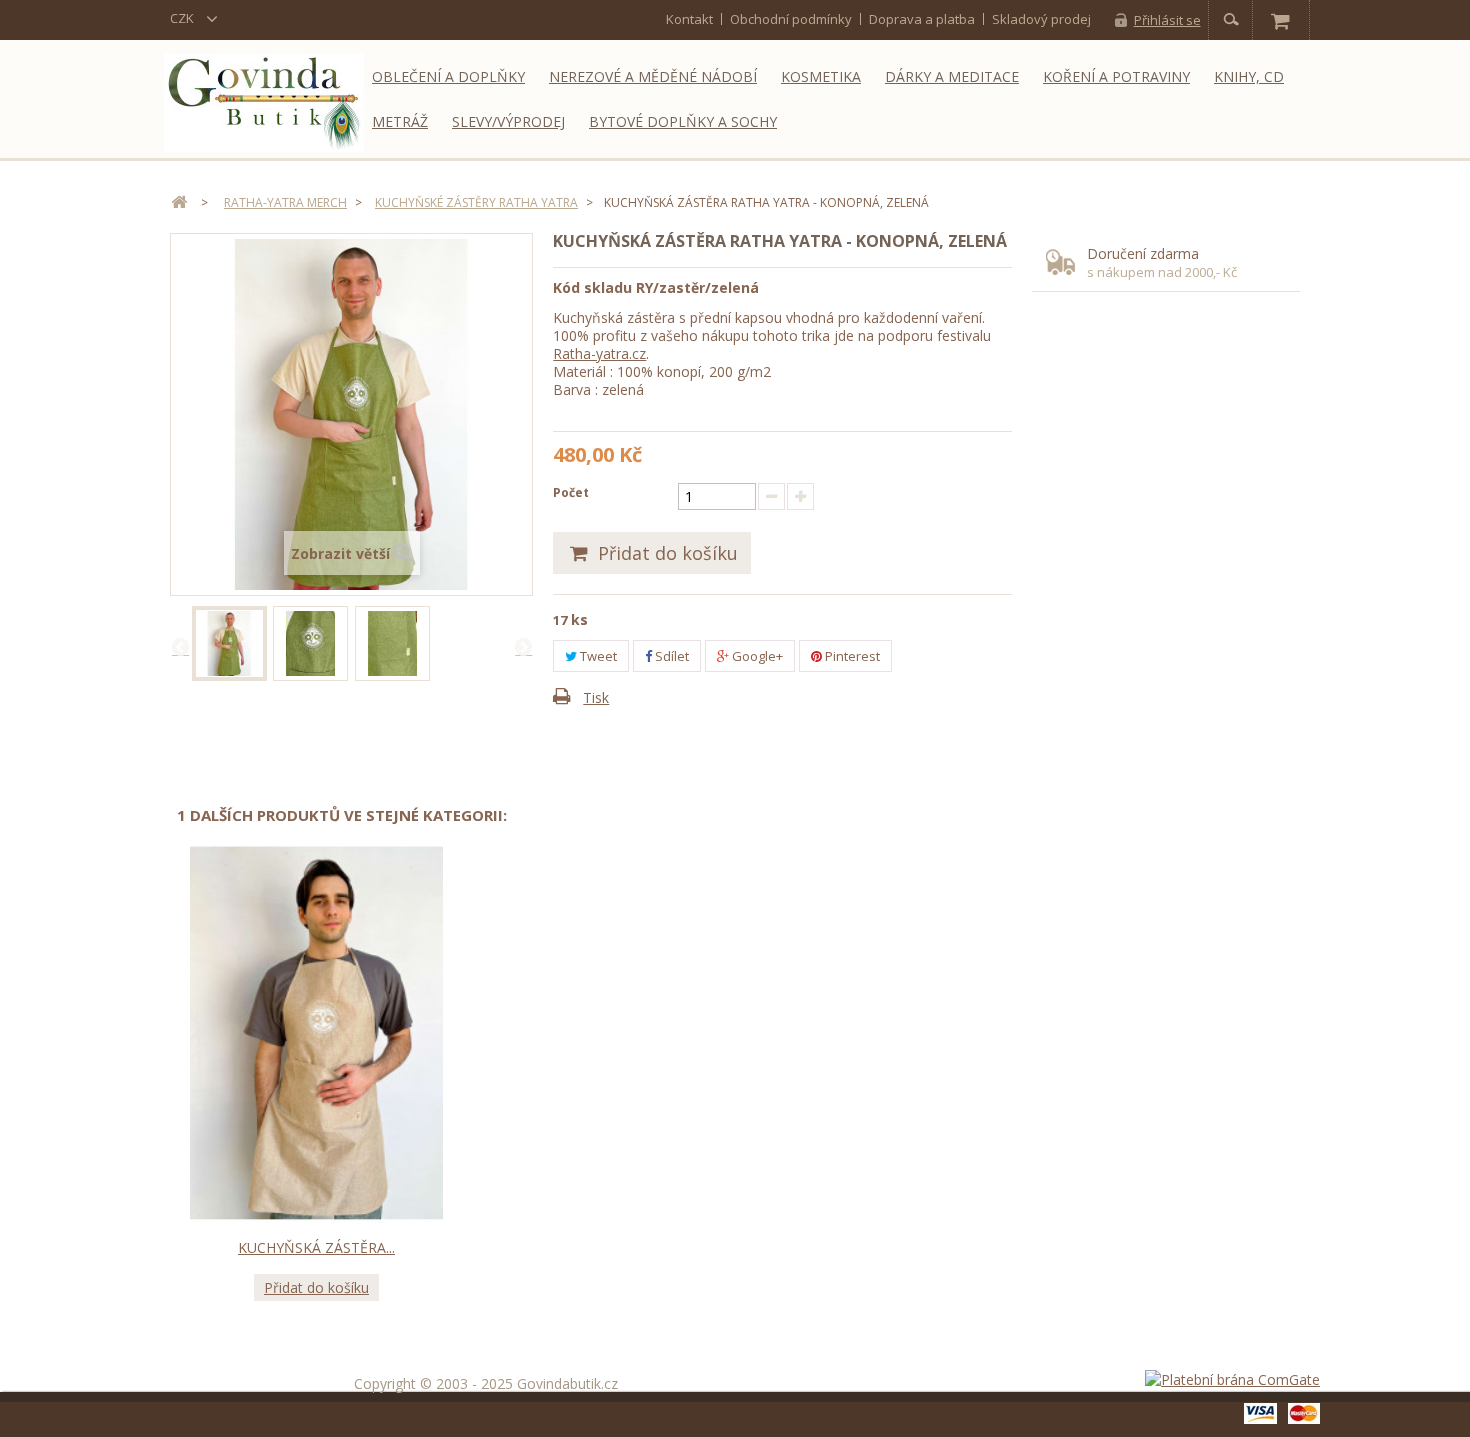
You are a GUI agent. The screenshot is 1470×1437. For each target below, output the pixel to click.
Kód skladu (592, 287)
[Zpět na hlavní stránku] (179, 202)
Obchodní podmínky (791, 19)
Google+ (756, 656)
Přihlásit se (1167, 20)
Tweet (597, 656)
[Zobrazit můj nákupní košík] (1280, 20)
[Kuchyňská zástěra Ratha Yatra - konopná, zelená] (229, 643)
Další (523, 646)
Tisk (596, 697)
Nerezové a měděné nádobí (653, 76)
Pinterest (851, 656)
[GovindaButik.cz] (264, 103)
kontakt (689, 19)
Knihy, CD (1249, 76)
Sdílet (670, 656)
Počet (571, 492)
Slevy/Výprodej (508, 121)
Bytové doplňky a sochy (683, 121)
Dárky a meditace (952, 76)
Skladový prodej (1041, 19)
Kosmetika (821, 76)
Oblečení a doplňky (448, 76)
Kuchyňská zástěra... (316, 1247)
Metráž (400, 121)
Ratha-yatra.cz (599, 353)
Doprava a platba (922, 19)
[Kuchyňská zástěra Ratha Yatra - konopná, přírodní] (316, 1034)
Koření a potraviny (1116, 76)
